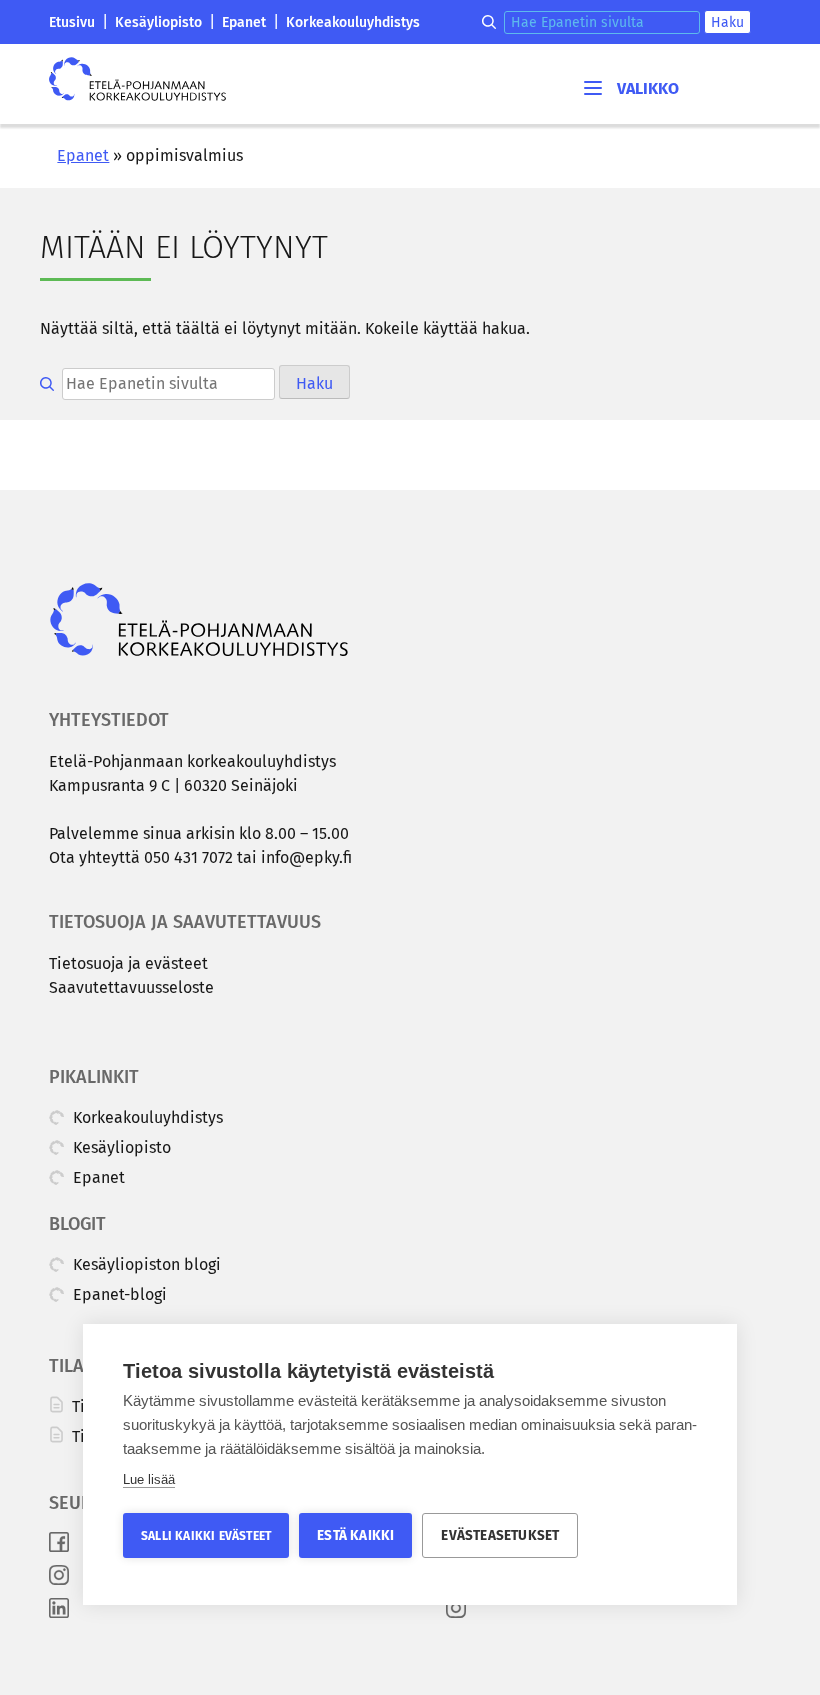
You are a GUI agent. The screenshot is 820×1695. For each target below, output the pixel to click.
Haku (727, 22)
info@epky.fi (306, 857)
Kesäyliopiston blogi (145, 1264)
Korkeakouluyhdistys (353, 22)
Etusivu (72, 22)
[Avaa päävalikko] (630, 87)
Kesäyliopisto (158, 22)
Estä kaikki (355, 1535)
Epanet (244, 22)
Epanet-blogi (118, 1294)
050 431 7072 (188, 857)
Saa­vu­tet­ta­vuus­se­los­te (131, 987)
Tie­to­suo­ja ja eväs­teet (128, 963)
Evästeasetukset (500, 1535)
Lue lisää (149, 1479)
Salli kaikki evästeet (206, 1536)
